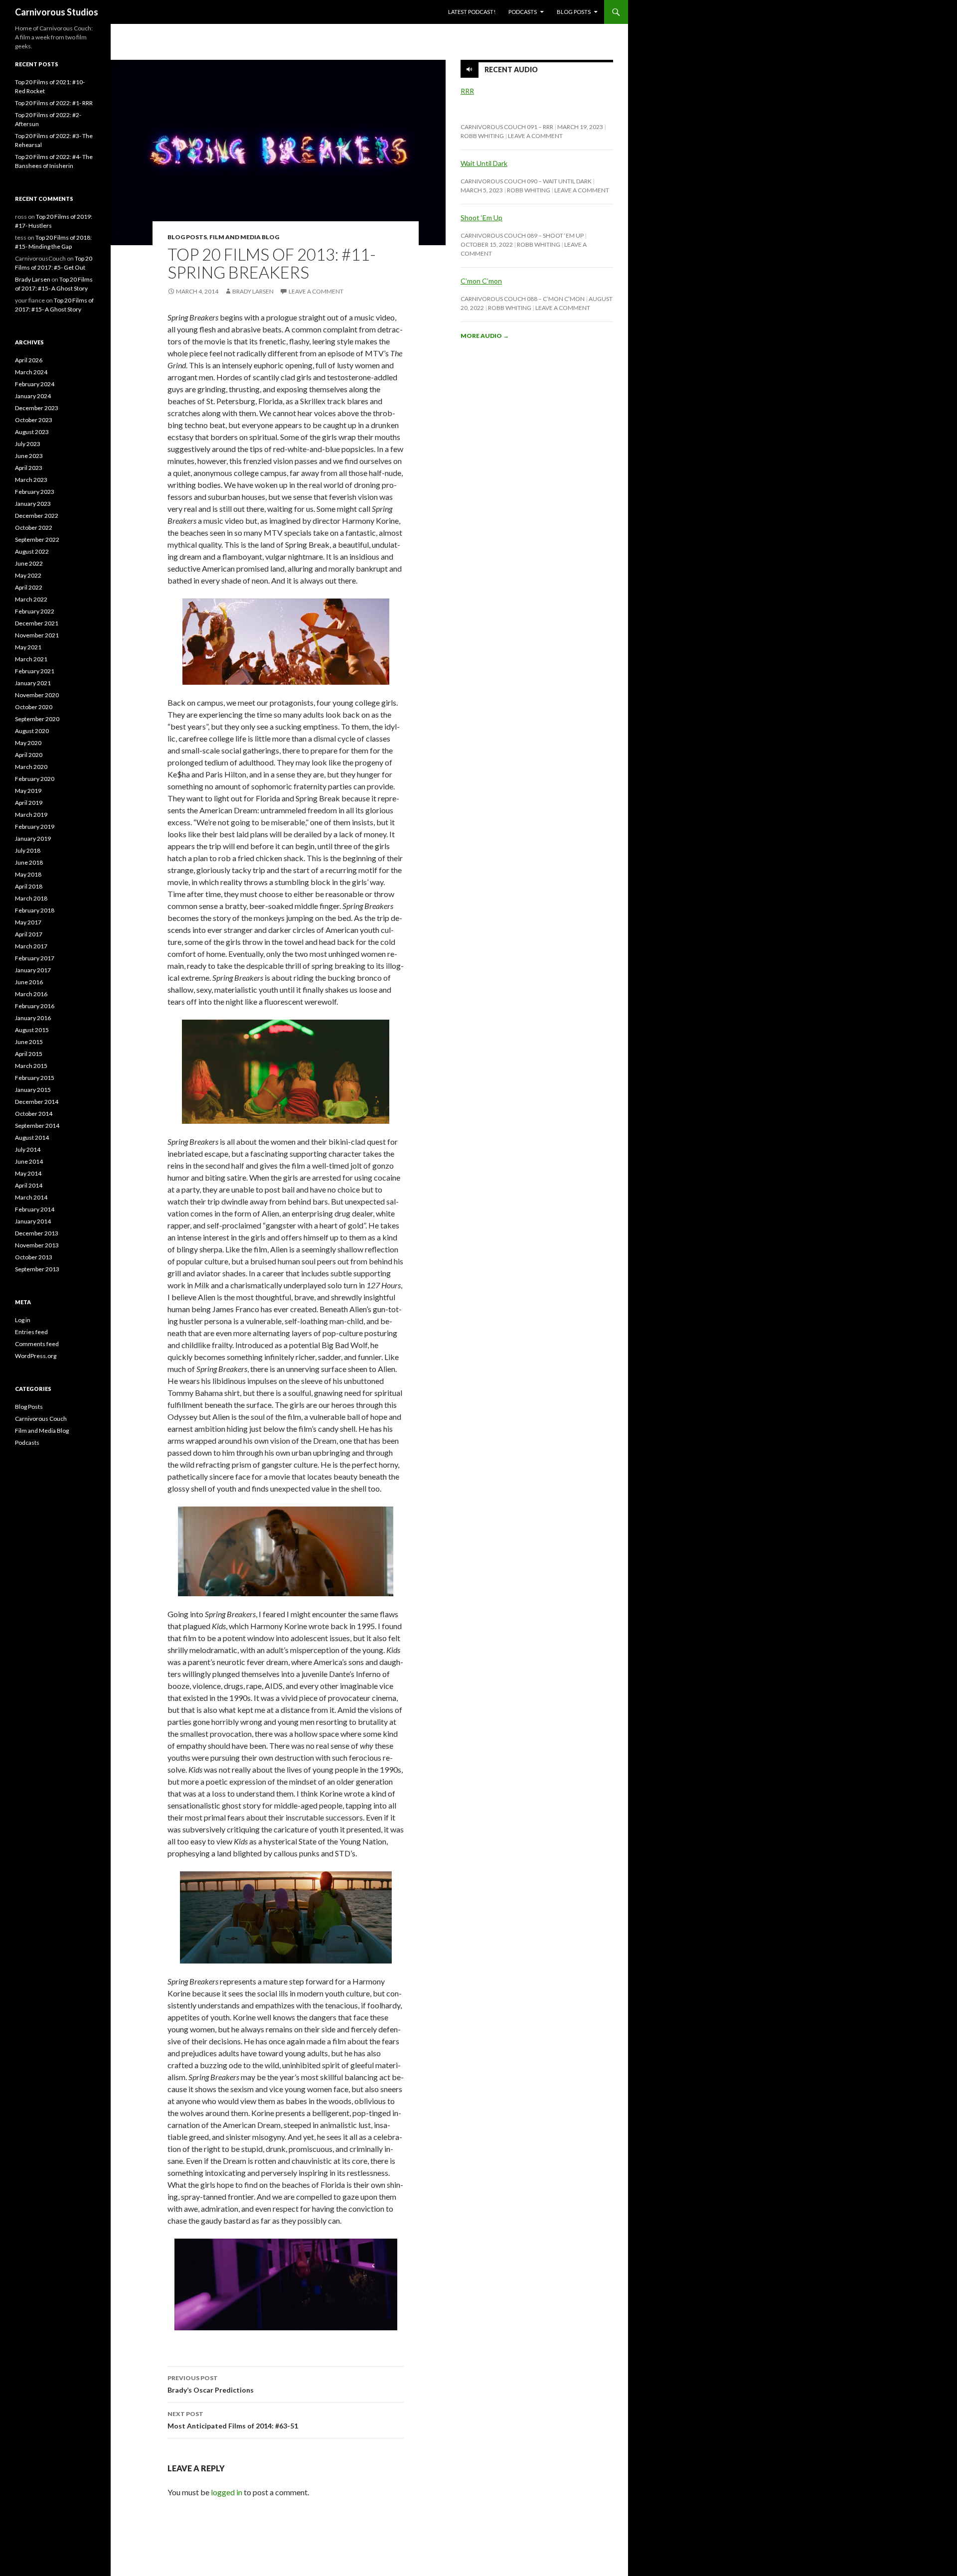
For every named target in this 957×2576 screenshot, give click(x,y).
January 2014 (33, 1221)
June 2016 (29, 982)
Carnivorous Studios (57, 12)
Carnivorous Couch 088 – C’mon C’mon (523, 299)
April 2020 (29, 755)
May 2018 (28, 874)
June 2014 (29, 1161)
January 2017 (33, 970)
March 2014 (31, 1197)
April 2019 (29, 803)
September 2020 (37, 719)
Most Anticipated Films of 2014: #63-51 (233, 2420)
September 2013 (37, 1269)
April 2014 (29, 1185)
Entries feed (31, 1332)
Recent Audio (511, 70)
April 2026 (29, 360)
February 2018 (35, 910)
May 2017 (28, 922)
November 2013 (37, 1245)
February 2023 (35, 492)
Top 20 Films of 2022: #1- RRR (54, 103)
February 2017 (35, 958)
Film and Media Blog (244, 237)
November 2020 (37, 695)
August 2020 (32, 731)
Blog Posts (574, 12)
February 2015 (35, 1078)
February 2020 (35, 779)
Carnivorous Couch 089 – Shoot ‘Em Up (522, 235)
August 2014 (32, 1137)
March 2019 (31, 815)
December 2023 (37, 408)
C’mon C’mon (481, 281)
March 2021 (31, 659)
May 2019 (28, 791)
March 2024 (31, 372)
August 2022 (32, 551)
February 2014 (35, 1209)
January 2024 (33, 396)
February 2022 (35, 611)
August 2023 (32, 432)
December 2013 (37, 1233)
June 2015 (29, 1042)
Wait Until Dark (484, 163)
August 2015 (32, 1030)
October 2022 (34, 528)
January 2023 (33, 504)
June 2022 (29, 563)
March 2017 (31, 946)
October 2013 (34, 1257)
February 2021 (35, 671)
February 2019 (35, 827)
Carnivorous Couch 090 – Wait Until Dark (526, 181)
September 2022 (37, 539)
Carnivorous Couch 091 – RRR (507, 127)
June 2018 (29, 862)
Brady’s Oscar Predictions (211, 2384)
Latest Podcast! (472, 12)
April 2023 (29, 468)
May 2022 (28, 575)
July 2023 (28, 444)
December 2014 (37, 1102)
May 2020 (28, 743)
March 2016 (31, 994)
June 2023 (29, 456)
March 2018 (31, 898)
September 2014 (37, 1126)
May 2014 (28, 1173)
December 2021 (37, 623)
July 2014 (28, 1149)
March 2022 (31, 599)
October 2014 (34, 1114)
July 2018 (28, 850)
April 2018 (29, 886)
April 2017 (29, 934)
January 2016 (33, 1018)
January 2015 (33, 1090)
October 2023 (34, 420)
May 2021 (28, 647)
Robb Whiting (482, 136)
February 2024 (35, 384)
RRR (467, 91)
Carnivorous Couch (41, 1419)
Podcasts (523, 12)
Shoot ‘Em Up (481, 218)
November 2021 (37, 635)
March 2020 (31, 767)
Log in (23, 1320)
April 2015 (29, 1054)
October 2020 (34, 707)
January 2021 (33, 683)
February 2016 (35, 1006)
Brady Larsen (253, 291)
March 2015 (31, 1066)
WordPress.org (36, 1356)
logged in (227, 2492)
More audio (485, 336)
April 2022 (29, 587)
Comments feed (37, 1344)
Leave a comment (316, 291)
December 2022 (37, 516)
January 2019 (33, 838)
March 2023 (31, 480)
